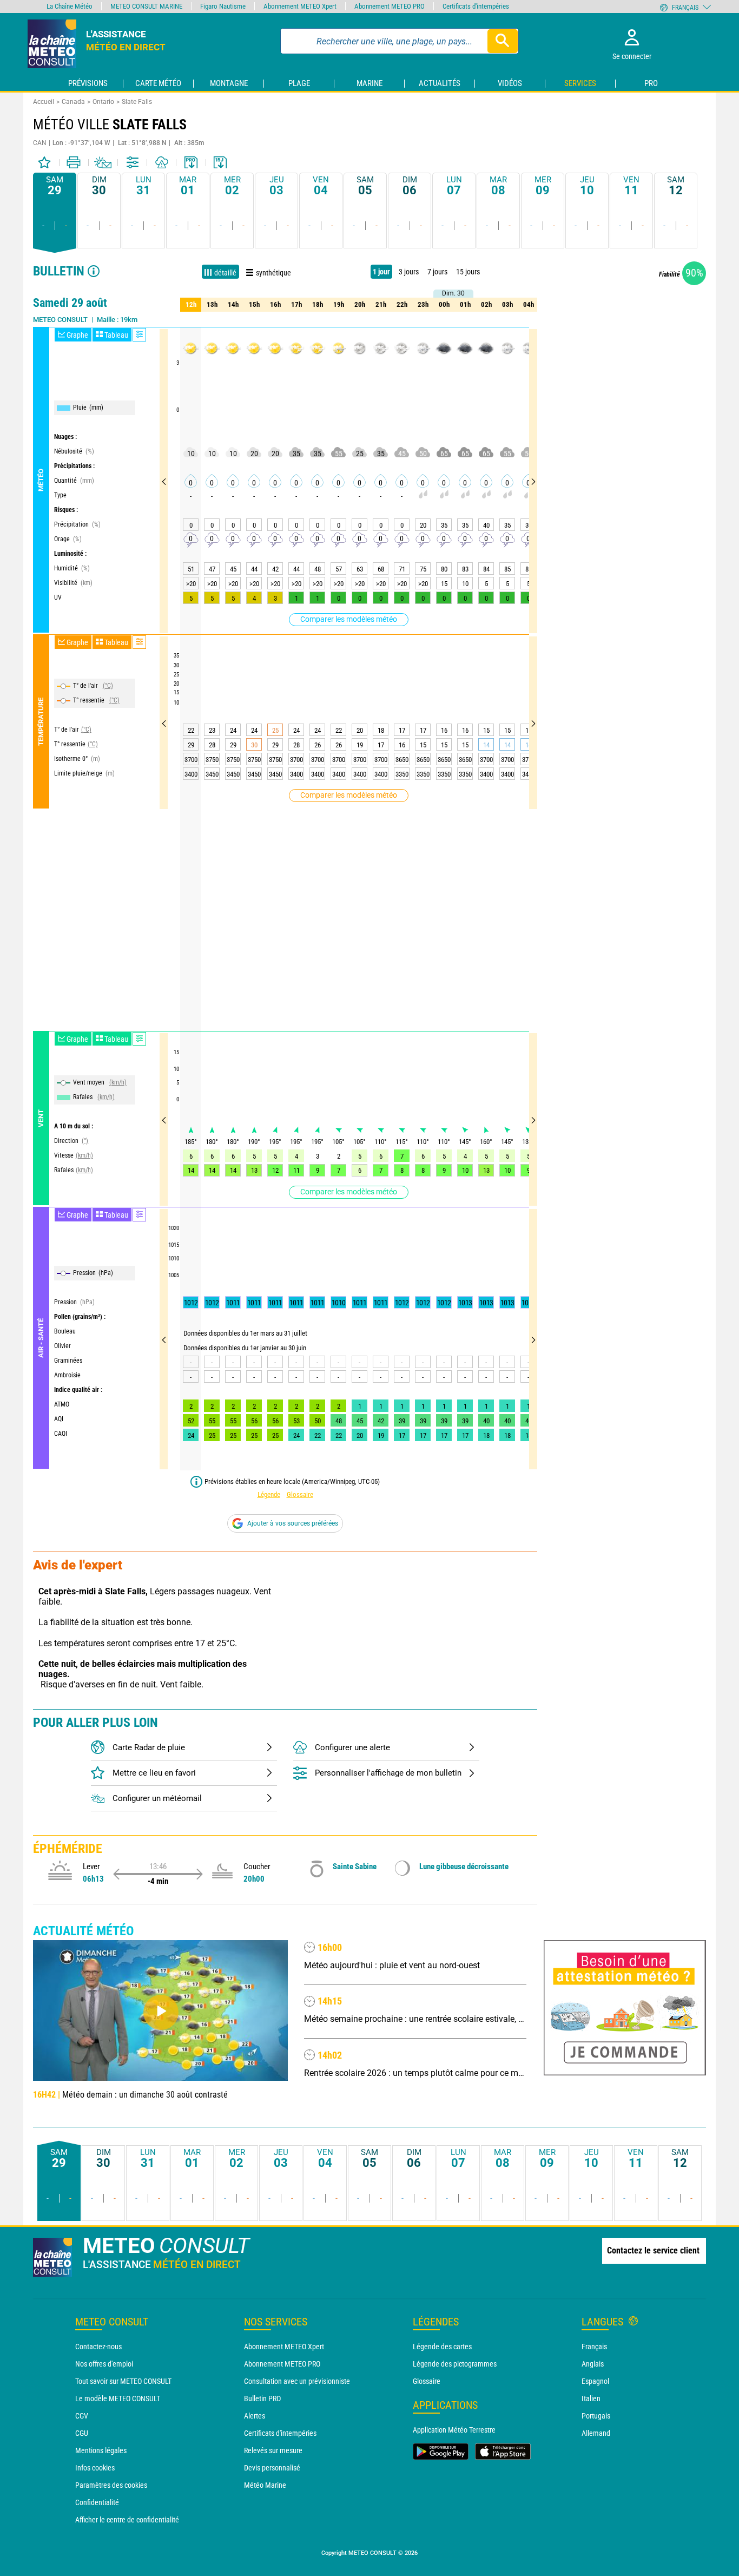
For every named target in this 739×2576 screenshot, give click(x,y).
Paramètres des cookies (111, 2485)
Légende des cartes (442, 2347)
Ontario (103, 102)
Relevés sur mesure (273, 2450)
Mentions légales (101, 2450)
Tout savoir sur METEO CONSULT (123, 2381)
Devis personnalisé (272, 2468)
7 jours (437, 272)
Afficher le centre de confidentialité (127, 2520)
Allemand (596, 2433)
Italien (591, 2398)
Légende (269, 1494)
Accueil (44, 102)
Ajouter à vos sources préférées (293, 1523)
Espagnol (595, 2381)
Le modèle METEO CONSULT (118, 2398)
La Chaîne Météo (70, 6)
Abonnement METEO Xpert (284, 2347)
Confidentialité (97, 2502)
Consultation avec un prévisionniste (297, 2381)
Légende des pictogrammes (455, 2364)
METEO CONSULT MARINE (146, 6)
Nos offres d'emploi (104, 2364)
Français (594, 2347)
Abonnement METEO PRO (282, 2364)
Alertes (255, 2416)
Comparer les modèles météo (349, 619)
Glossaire (300, 1494)
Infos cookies (95, 2468)
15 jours (468, 272)
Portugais (596, 2416)
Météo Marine (265, 2485)
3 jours (409, 272)
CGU (82, 2433)
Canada (73, 102)
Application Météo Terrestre (454, 2430)
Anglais (593, 2364)
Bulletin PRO (262, 2398)
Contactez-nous (98, 2347)
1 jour (381, 272)
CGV (82, 2416)
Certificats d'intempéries (280, 2433)
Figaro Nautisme (223, 6)
